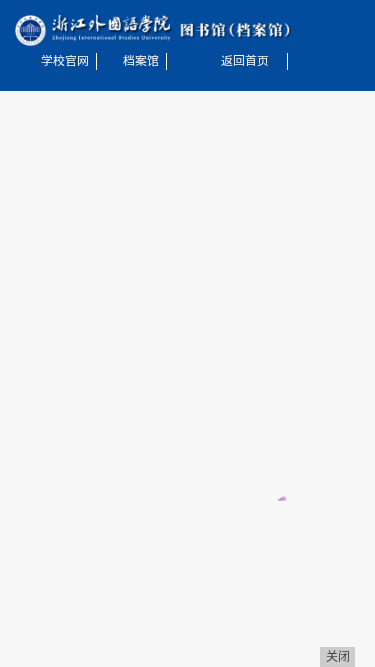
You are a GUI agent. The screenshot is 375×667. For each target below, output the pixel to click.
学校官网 (65, 61)
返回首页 (245, 61)
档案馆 (141, 61)
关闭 (338, 657)
